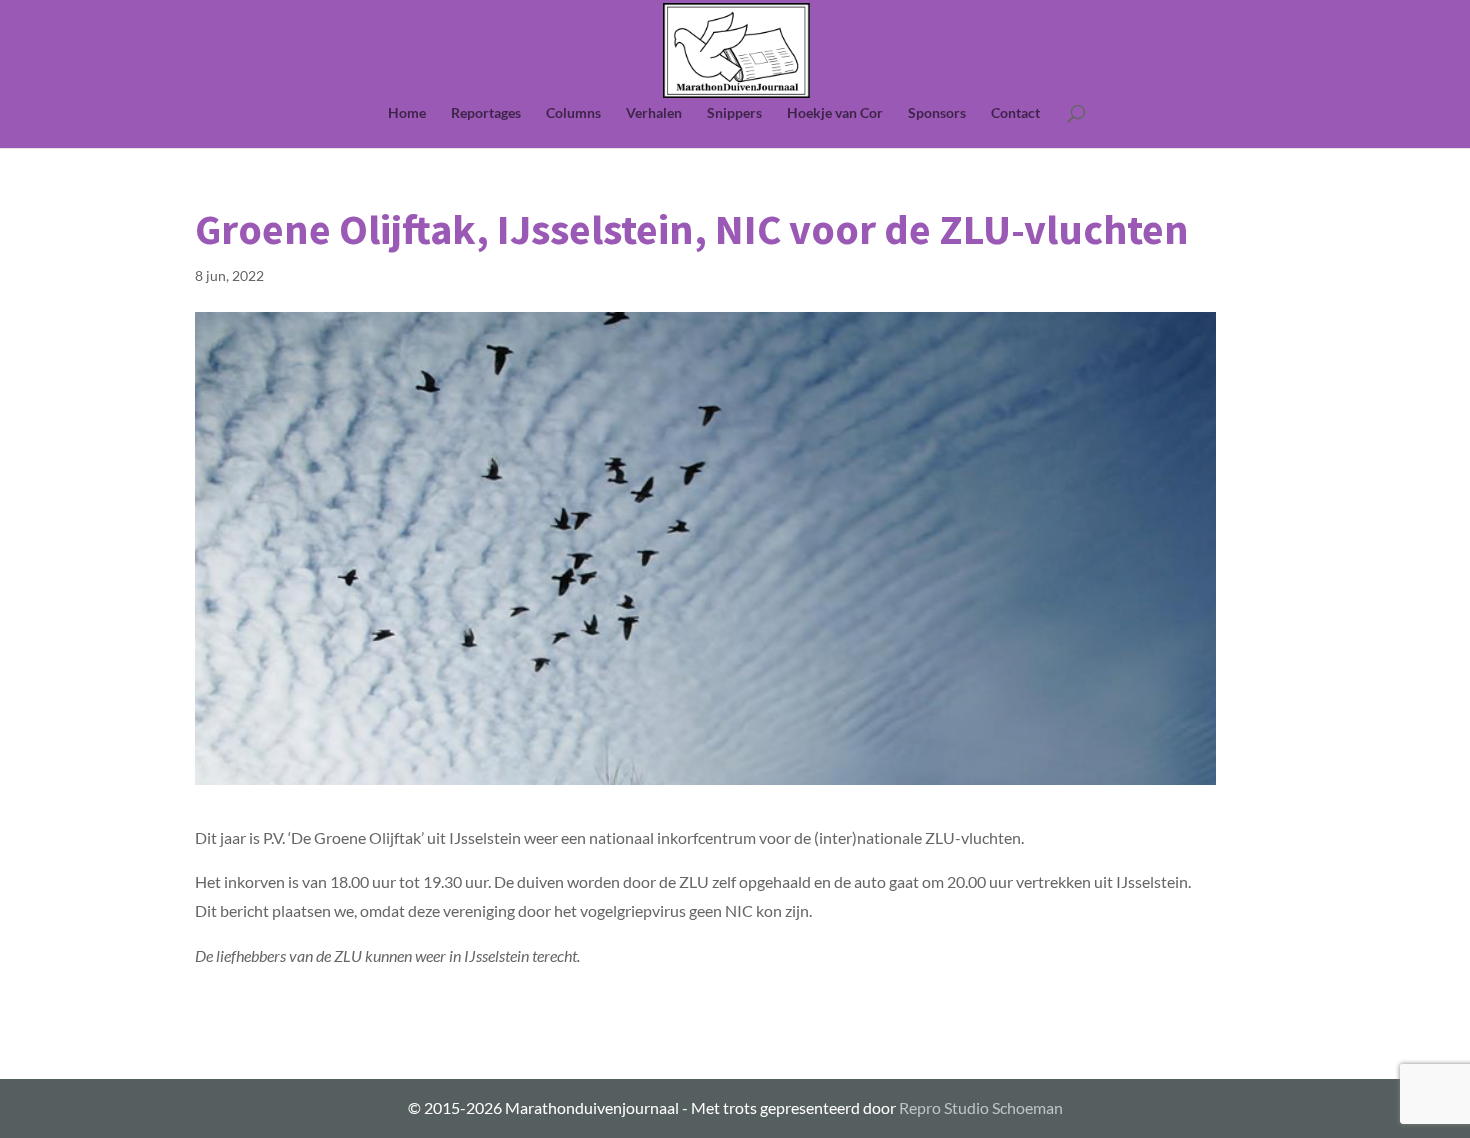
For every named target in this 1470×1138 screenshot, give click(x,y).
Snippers (734, 113)
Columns (573, 113)
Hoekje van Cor (835, 113)
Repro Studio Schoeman (981, 1107)
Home (407, 113)
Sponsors (937, 113)
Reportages (486, 113)
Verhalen (654, 113)
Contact (1015, 113)
